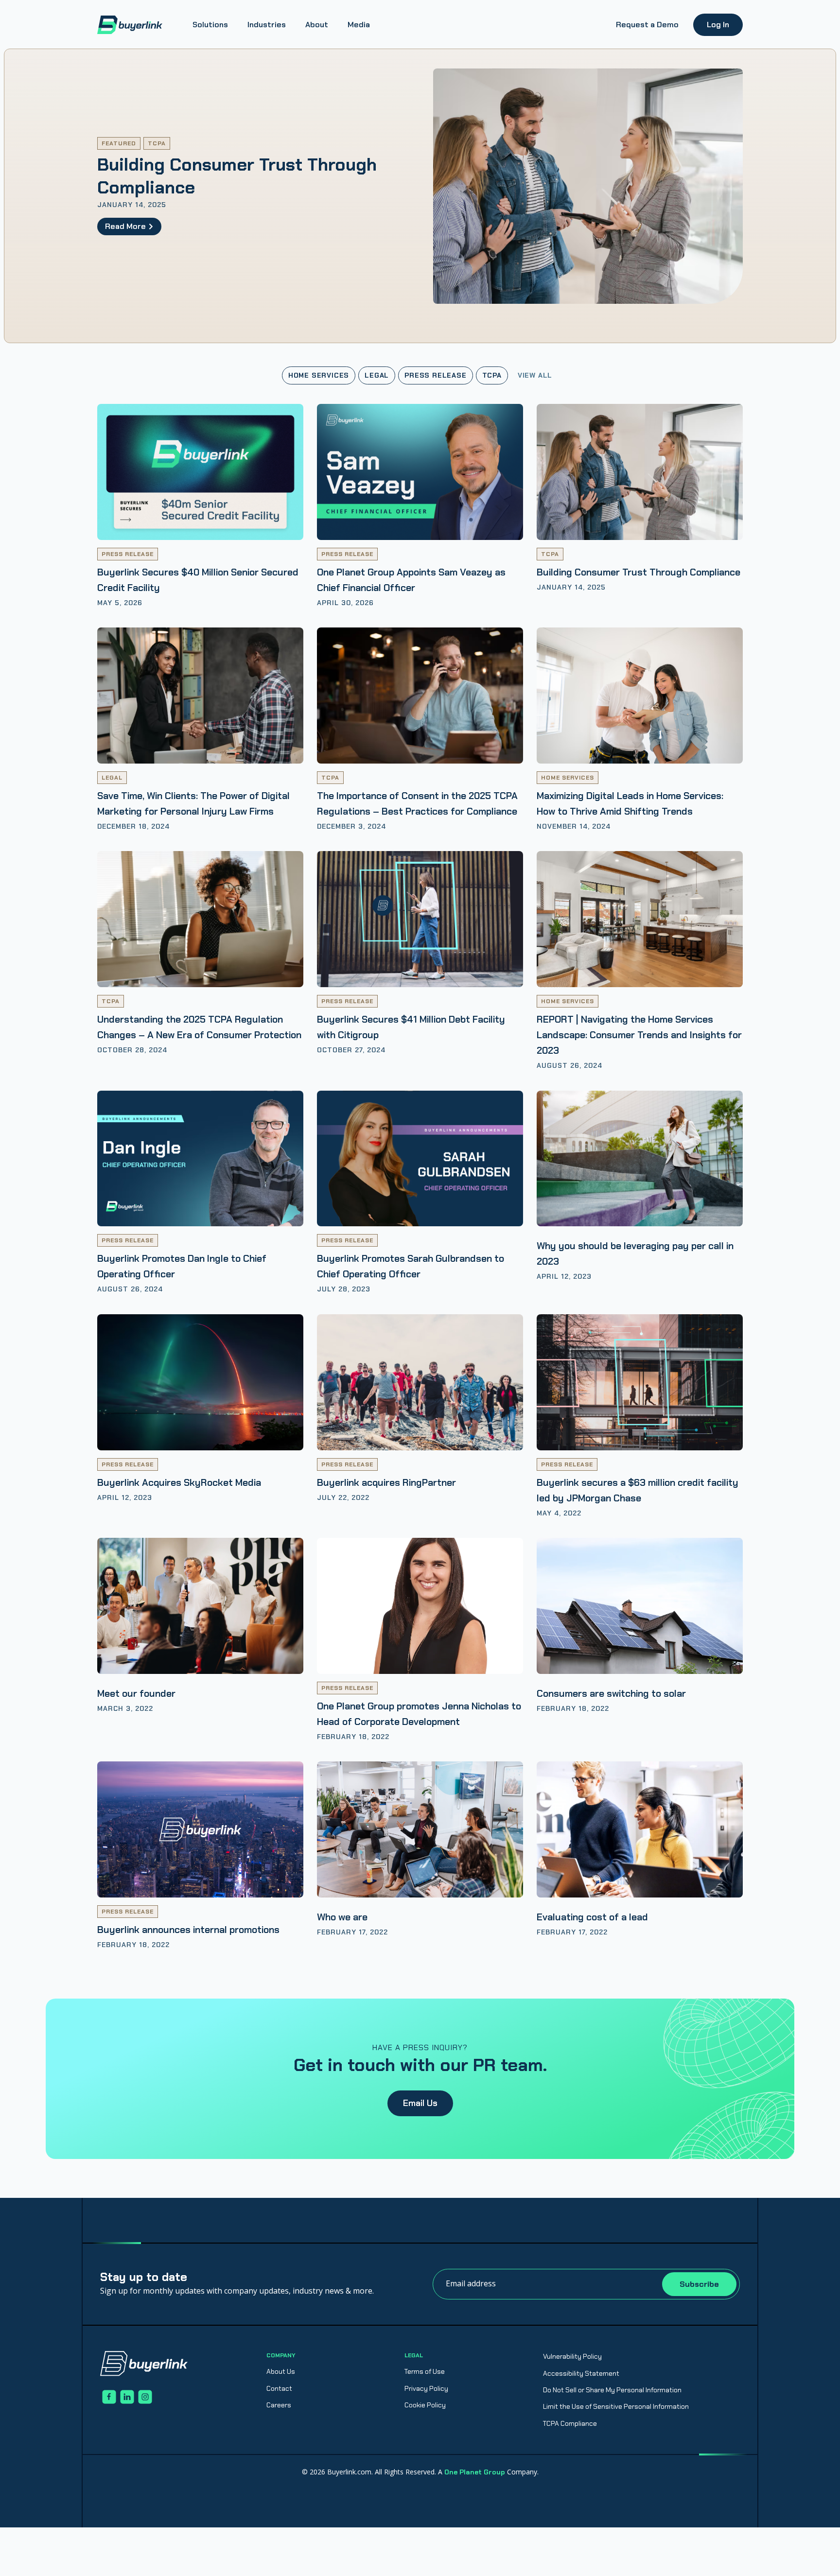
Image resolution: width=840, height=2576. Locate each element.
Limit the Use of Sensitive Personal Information (616, 2406)
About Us (281, 2371)
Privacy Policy (426, 2388)
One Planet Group (475, 2472)
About (317, 25)
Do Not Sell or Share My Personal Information (612, 2390)
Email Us (420, 2103)
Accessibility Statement (581, 2373)
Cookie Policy (425, 2405)
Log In (718, 25)
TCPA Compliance (570, 2423)
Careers (279, 2405)
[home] (130, 25)
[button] (210, 25)
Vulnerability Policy (572, 2356)
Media (359, 25)
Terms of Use (425, 2371)
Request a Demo (647, 25)
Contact (279, 2388)
